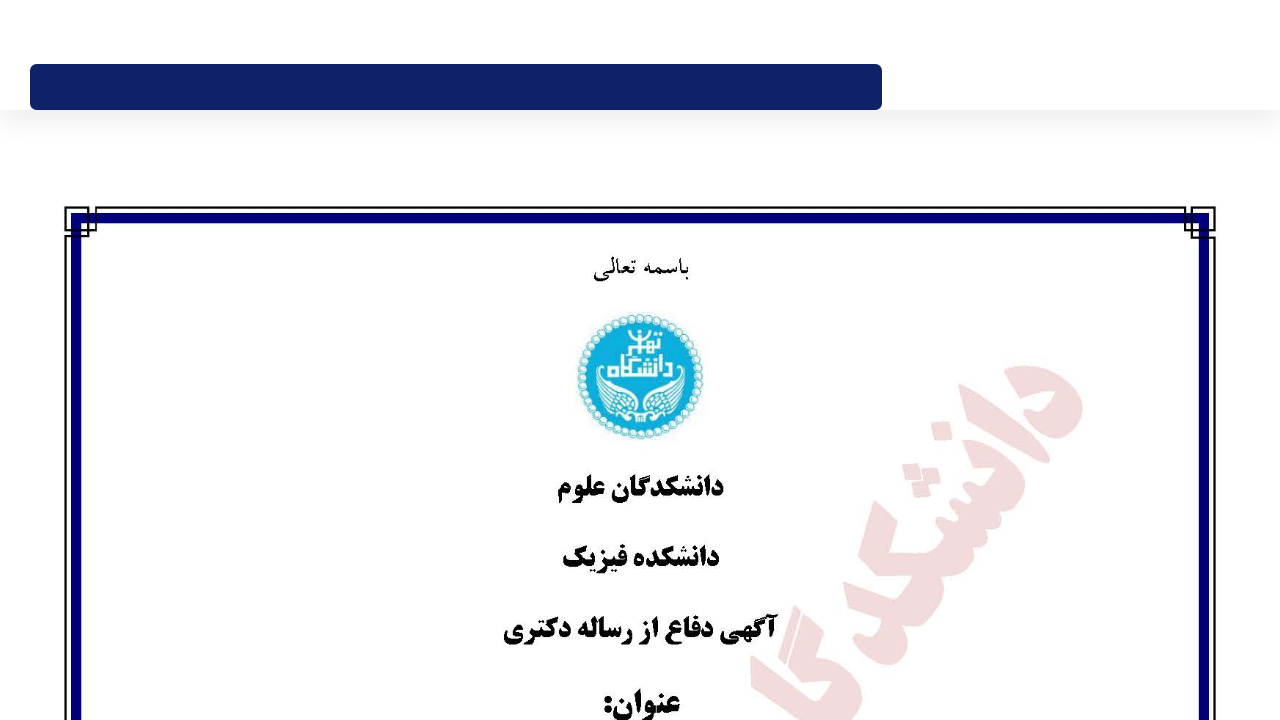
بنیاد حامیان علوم (827, 31)
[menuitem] (829, 87)
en (66, 31)
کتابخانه (754, 31)
